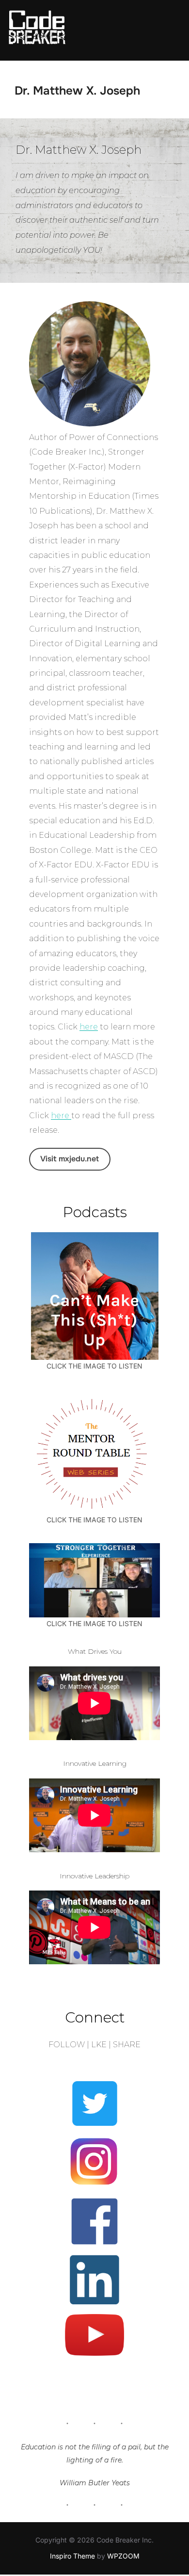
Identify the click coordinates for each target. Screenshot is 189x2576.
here (89, 1027)
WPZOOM (123, 2556)
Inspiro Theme (72, 2556)
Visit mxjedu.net (70, 1159)
